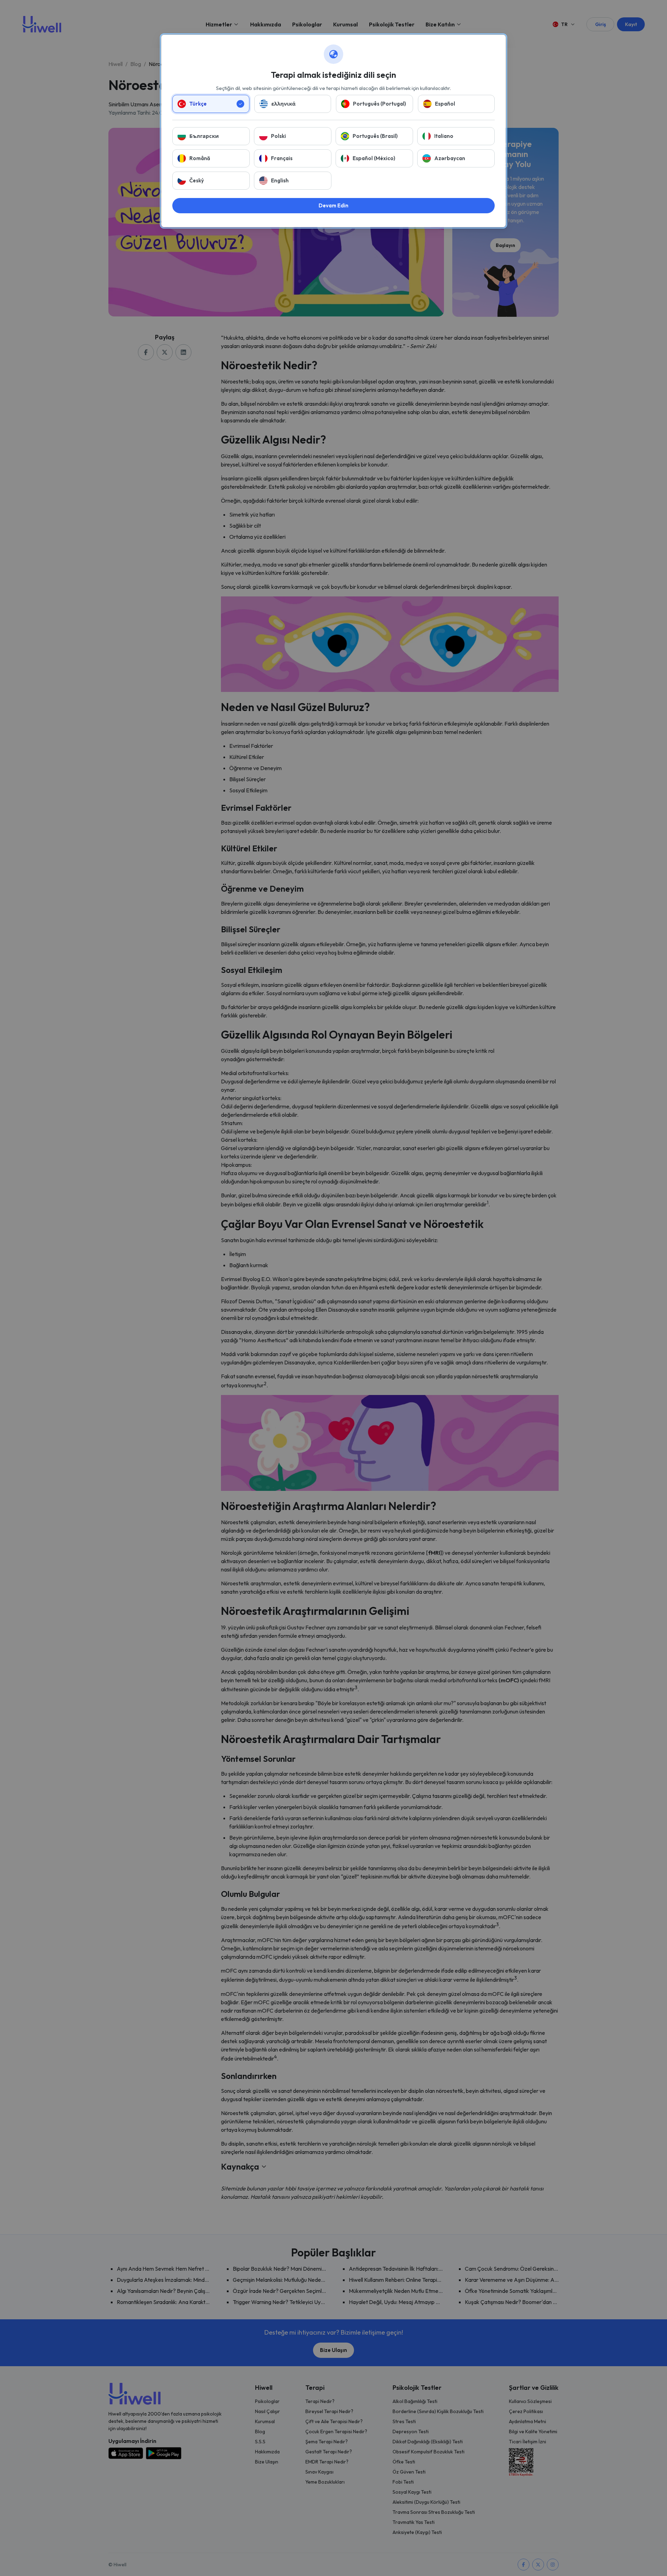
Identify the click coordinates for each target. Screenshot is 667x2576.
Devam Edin (333, 205)
